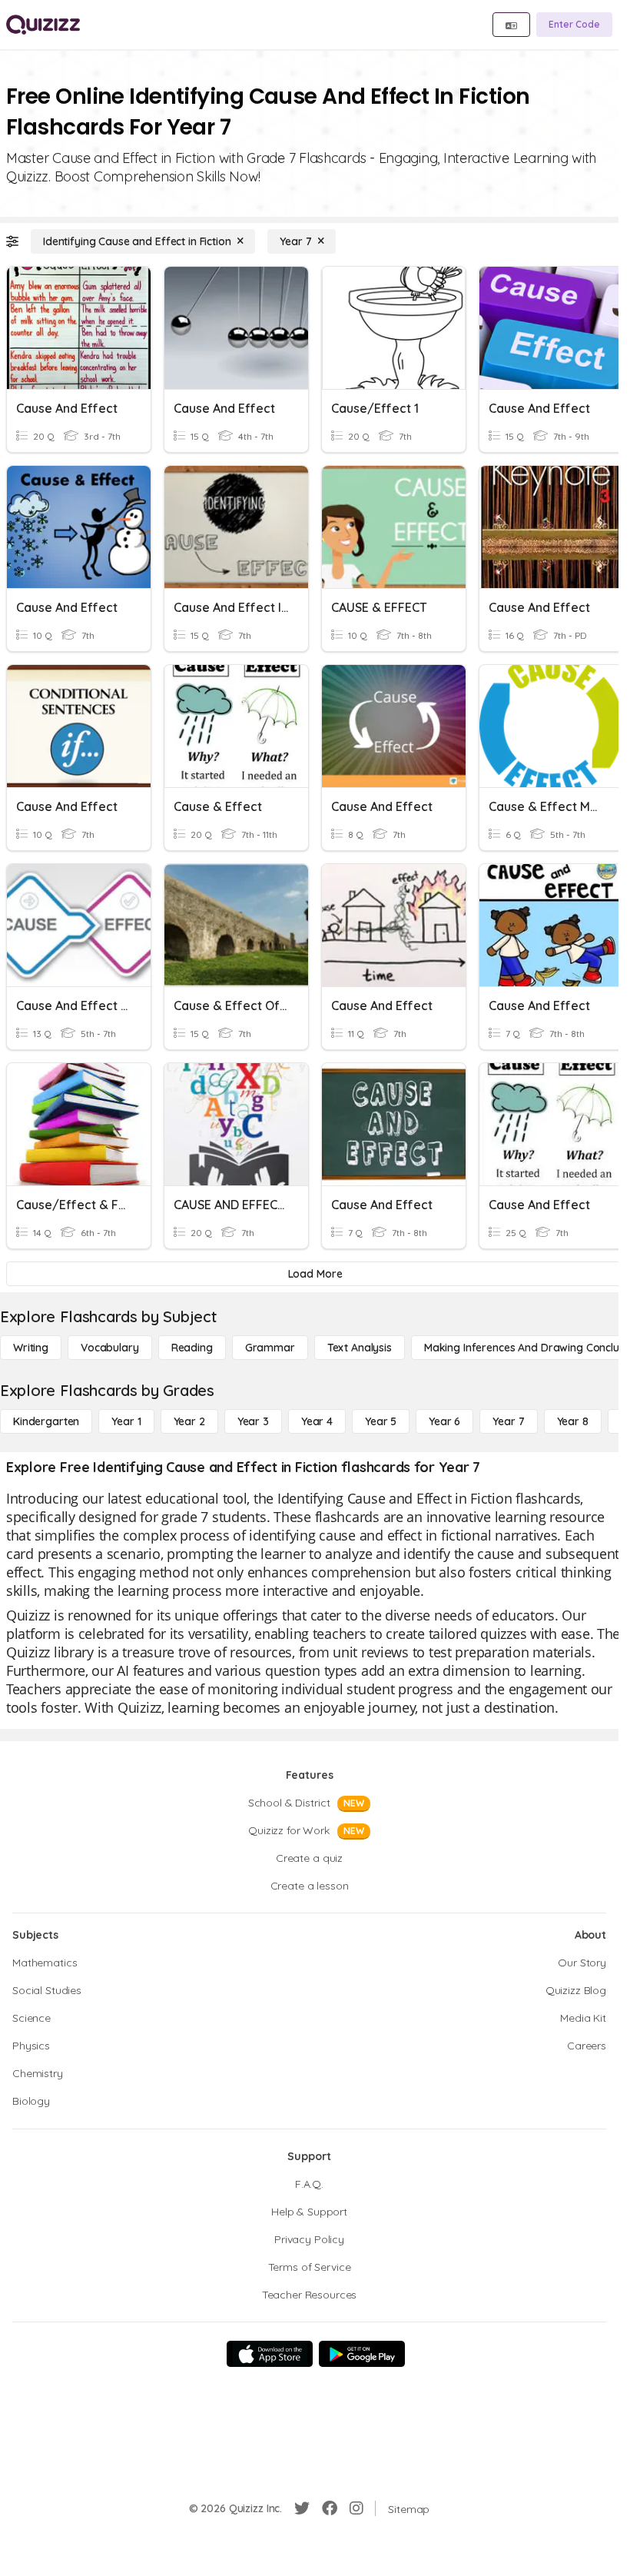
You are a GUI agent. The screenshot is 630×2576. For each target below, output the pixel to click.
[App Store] (270, 2354)
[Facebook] (330, 2508)
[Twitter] (302, 2508)
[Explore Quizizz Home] (43, 25)
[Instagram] (356, 2508)
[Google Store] (362, 2354)
